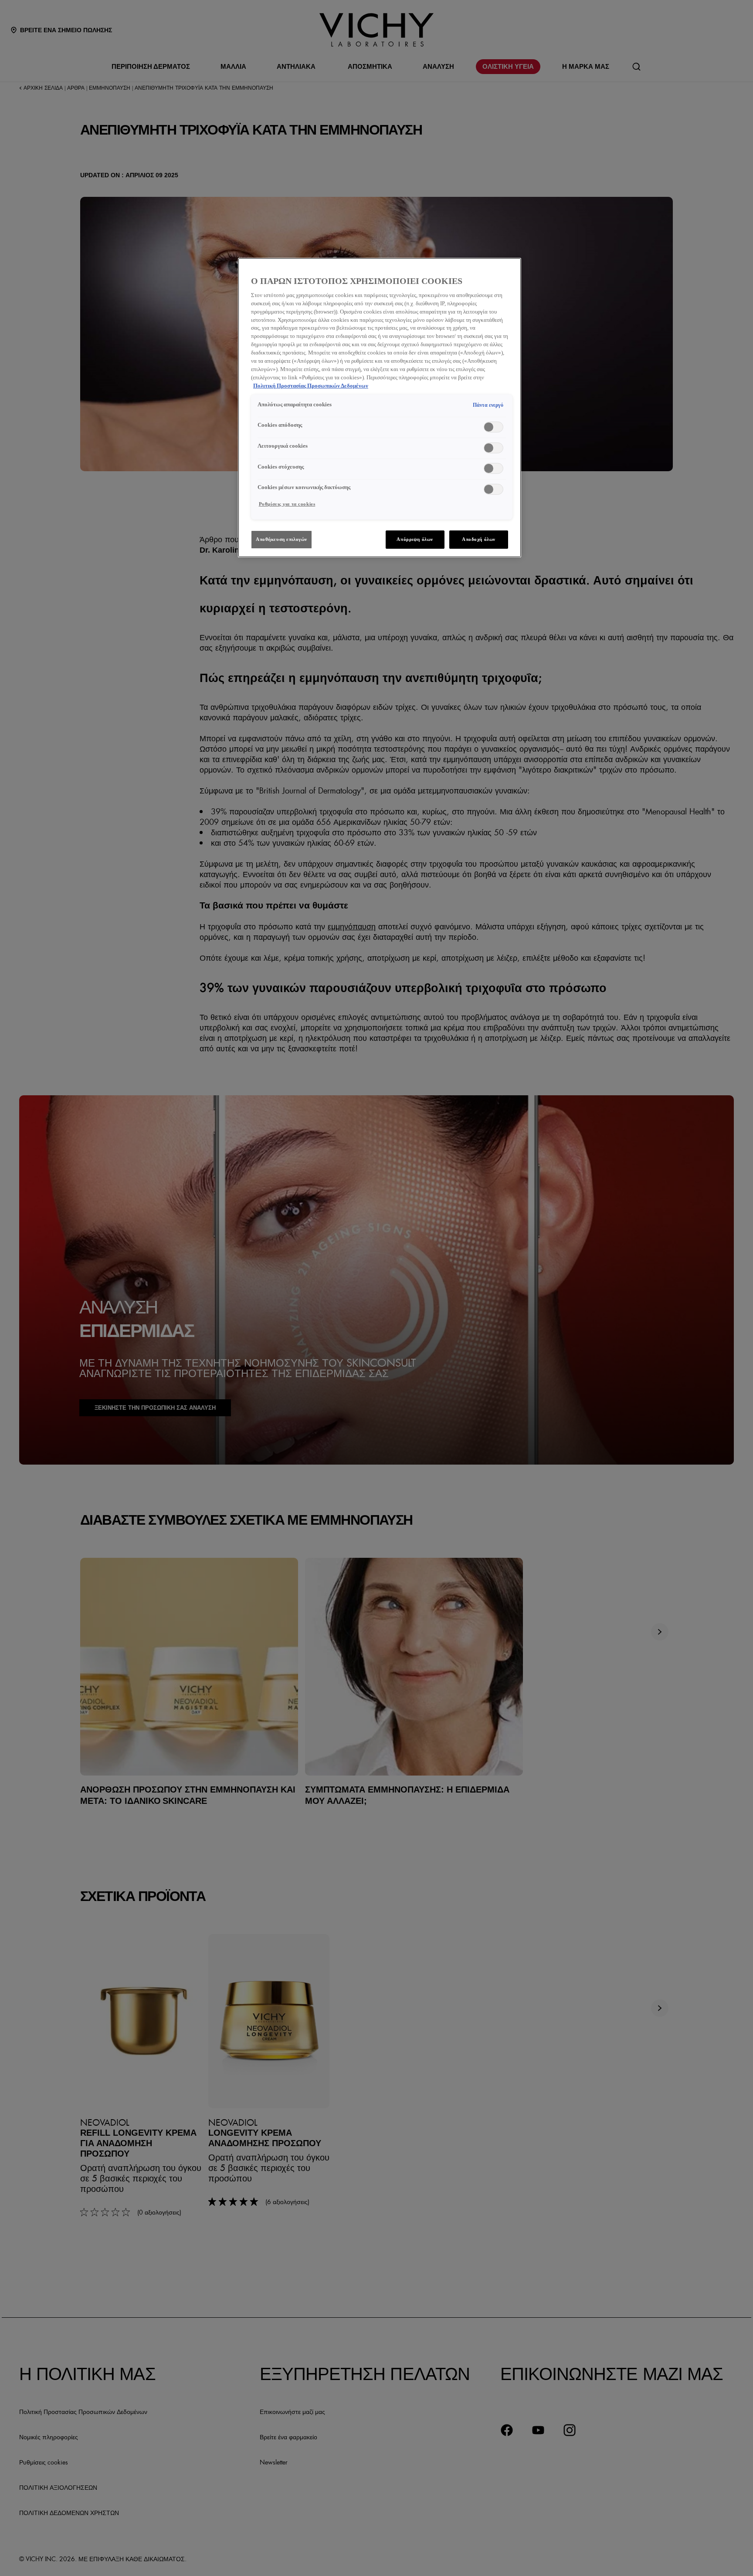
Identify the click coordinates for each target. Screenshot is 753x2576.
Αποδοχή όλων (479, 539)
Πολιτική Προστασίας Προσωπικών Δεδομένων (311, 386)
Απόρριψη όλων (415, 539)
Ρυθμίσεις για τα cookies (287, 504)
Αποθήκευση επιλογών (282, 539)
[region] (380, 408)
